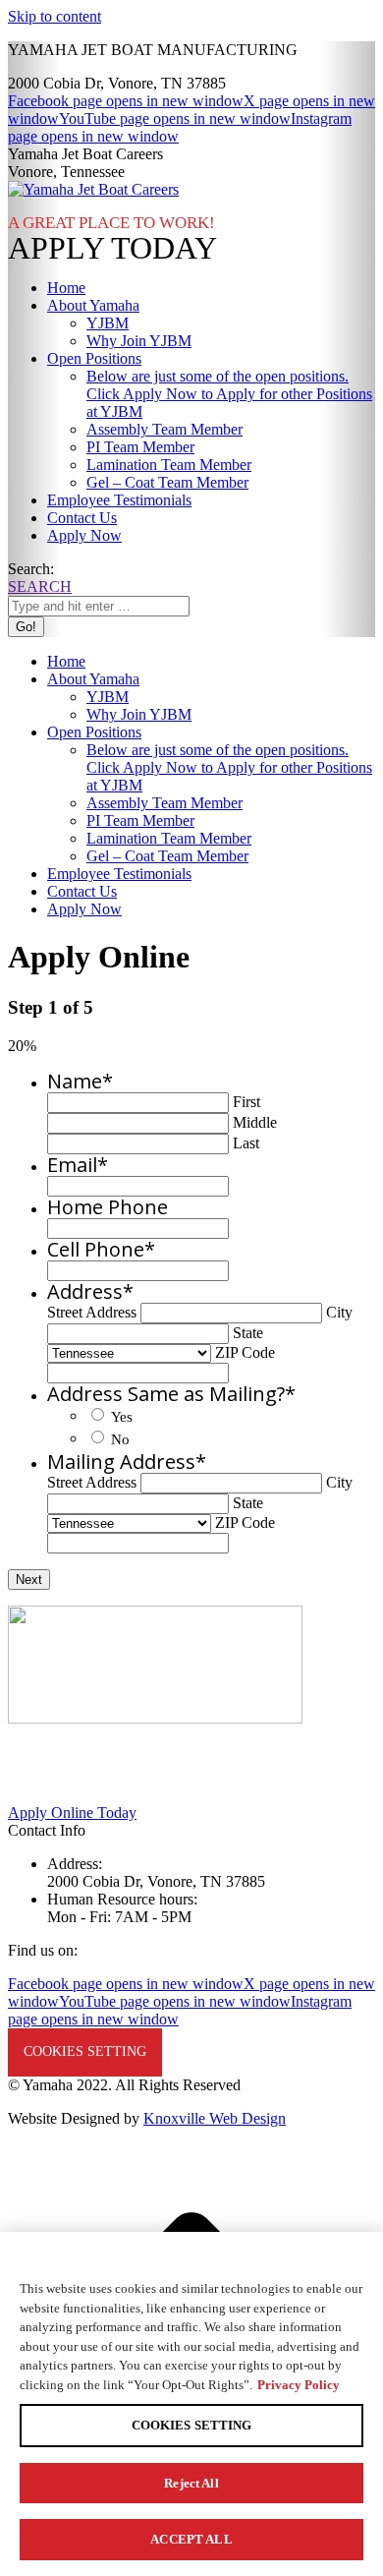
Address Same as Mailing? (171, 1394)
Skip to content (55, 16)
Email (78, 1165)
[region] (191, 2404)
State (248, 1333)
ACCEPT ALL (191, 2539)
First (246, 1102)
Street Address (92, 1312)
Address (90, 1291)
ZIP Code (245, 1352)
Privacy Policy (299, 2385)
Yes (122, 1417)
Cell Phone (101, 1249)
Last (246, 1143)
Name (80, 1081)
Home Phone (108, 1207)
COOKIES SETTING (85, 2051)
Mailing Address (127, 1462)
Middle (255, 1122)
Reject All (191, 2483)
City (339, 1312)
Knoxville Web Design (215, 2118)
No (120, 1439)
